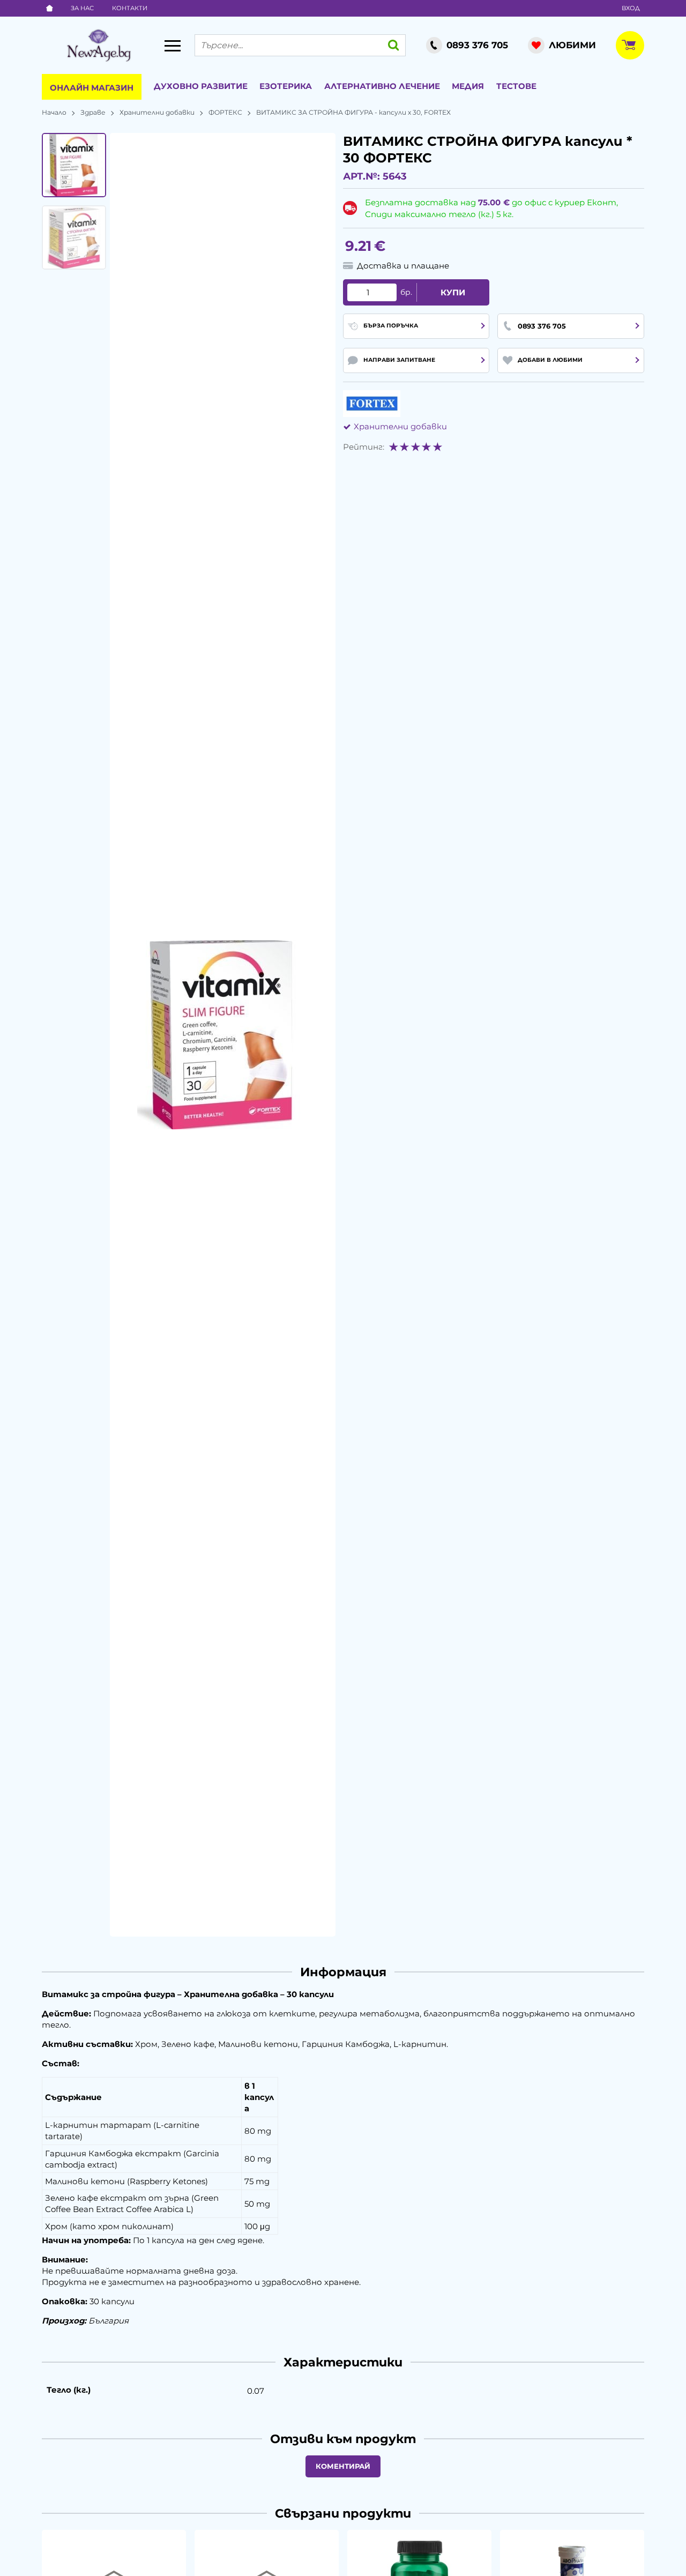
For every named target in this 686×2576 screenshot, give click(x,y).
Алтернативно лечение (382, 86)
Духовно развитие (201, 86)
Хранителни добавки (157, 112)
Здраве (93, 112)
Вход (631, 8)
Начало (54, 112)
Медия (468, 86)
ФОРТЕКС (225, 112)
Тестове (516, 86)
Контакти (130, 8)
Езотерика (286, 86)
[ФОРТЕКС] (372, 404)
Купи (453, 292)
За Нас (82, 8)
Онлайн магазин (92, 88)
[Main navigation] (173, 46)
